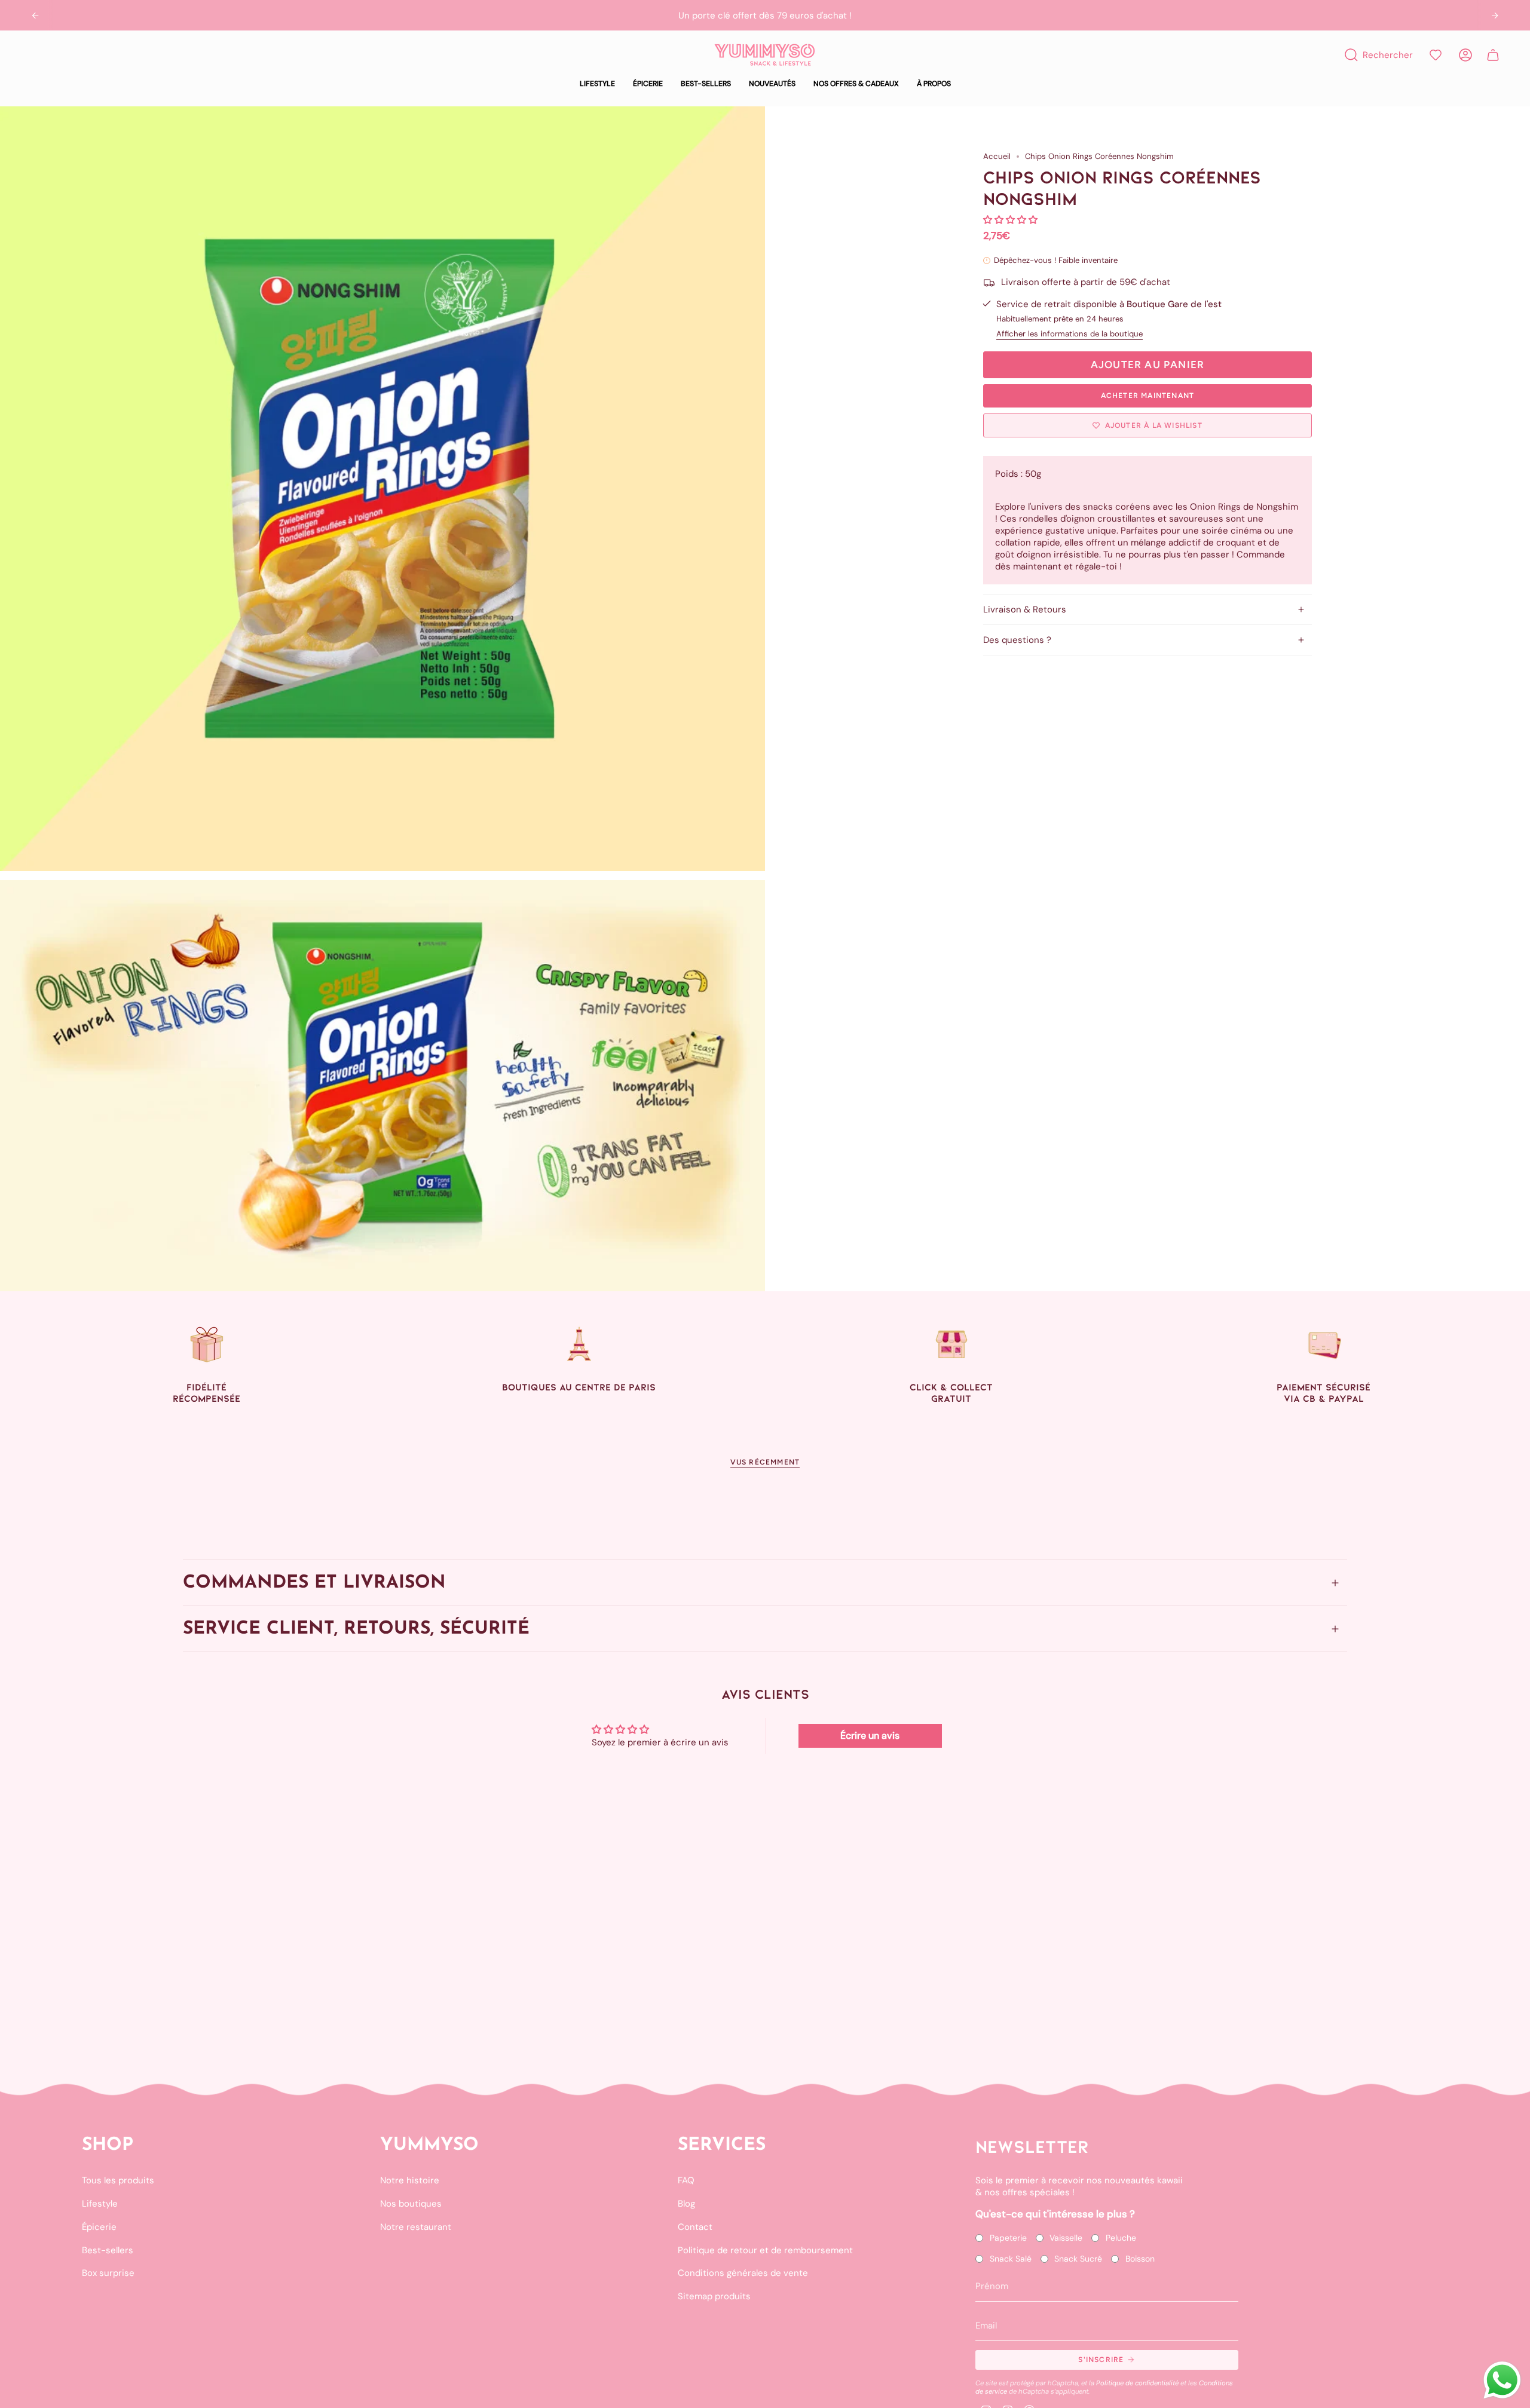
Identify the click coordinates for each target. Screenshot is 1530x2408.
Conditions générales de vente (743, 2273)
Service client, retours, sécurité (356, 1629)
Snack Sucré (1078, 2259)
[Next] (1495, 16)
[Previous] (35, 16)
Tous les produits (118, 2180)
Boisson (1140, 2259)
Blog (686, 2204)
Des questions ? (1017, 640)
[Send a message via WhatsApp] (1502, 2380)
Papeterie (1008, 2238)
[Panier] (1493, 55)
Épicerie (99, 2227)
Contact (695, 2227)
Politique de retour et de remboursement (765, 2250)
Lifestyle (100, 2204)
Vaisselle (1066, 2238)
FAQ (686, 2180)
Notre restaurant (416, 2227)
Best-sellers (108, 2250)
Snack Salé (1011, 2259)
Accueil (997, 156)
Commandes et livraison (314, 1583)
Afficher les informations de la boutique (1070, 334)
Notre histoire (410, 2180)
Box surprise (108, 2273)
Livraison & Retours (1025, 609)
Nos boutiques (411, 2204)
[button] (597, 84)
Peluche (1121, 2238)
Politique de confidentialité (1137, 2383)
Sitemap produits (714, 2296)
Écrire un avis (870, 1735)
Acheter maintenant (1148, 396)
